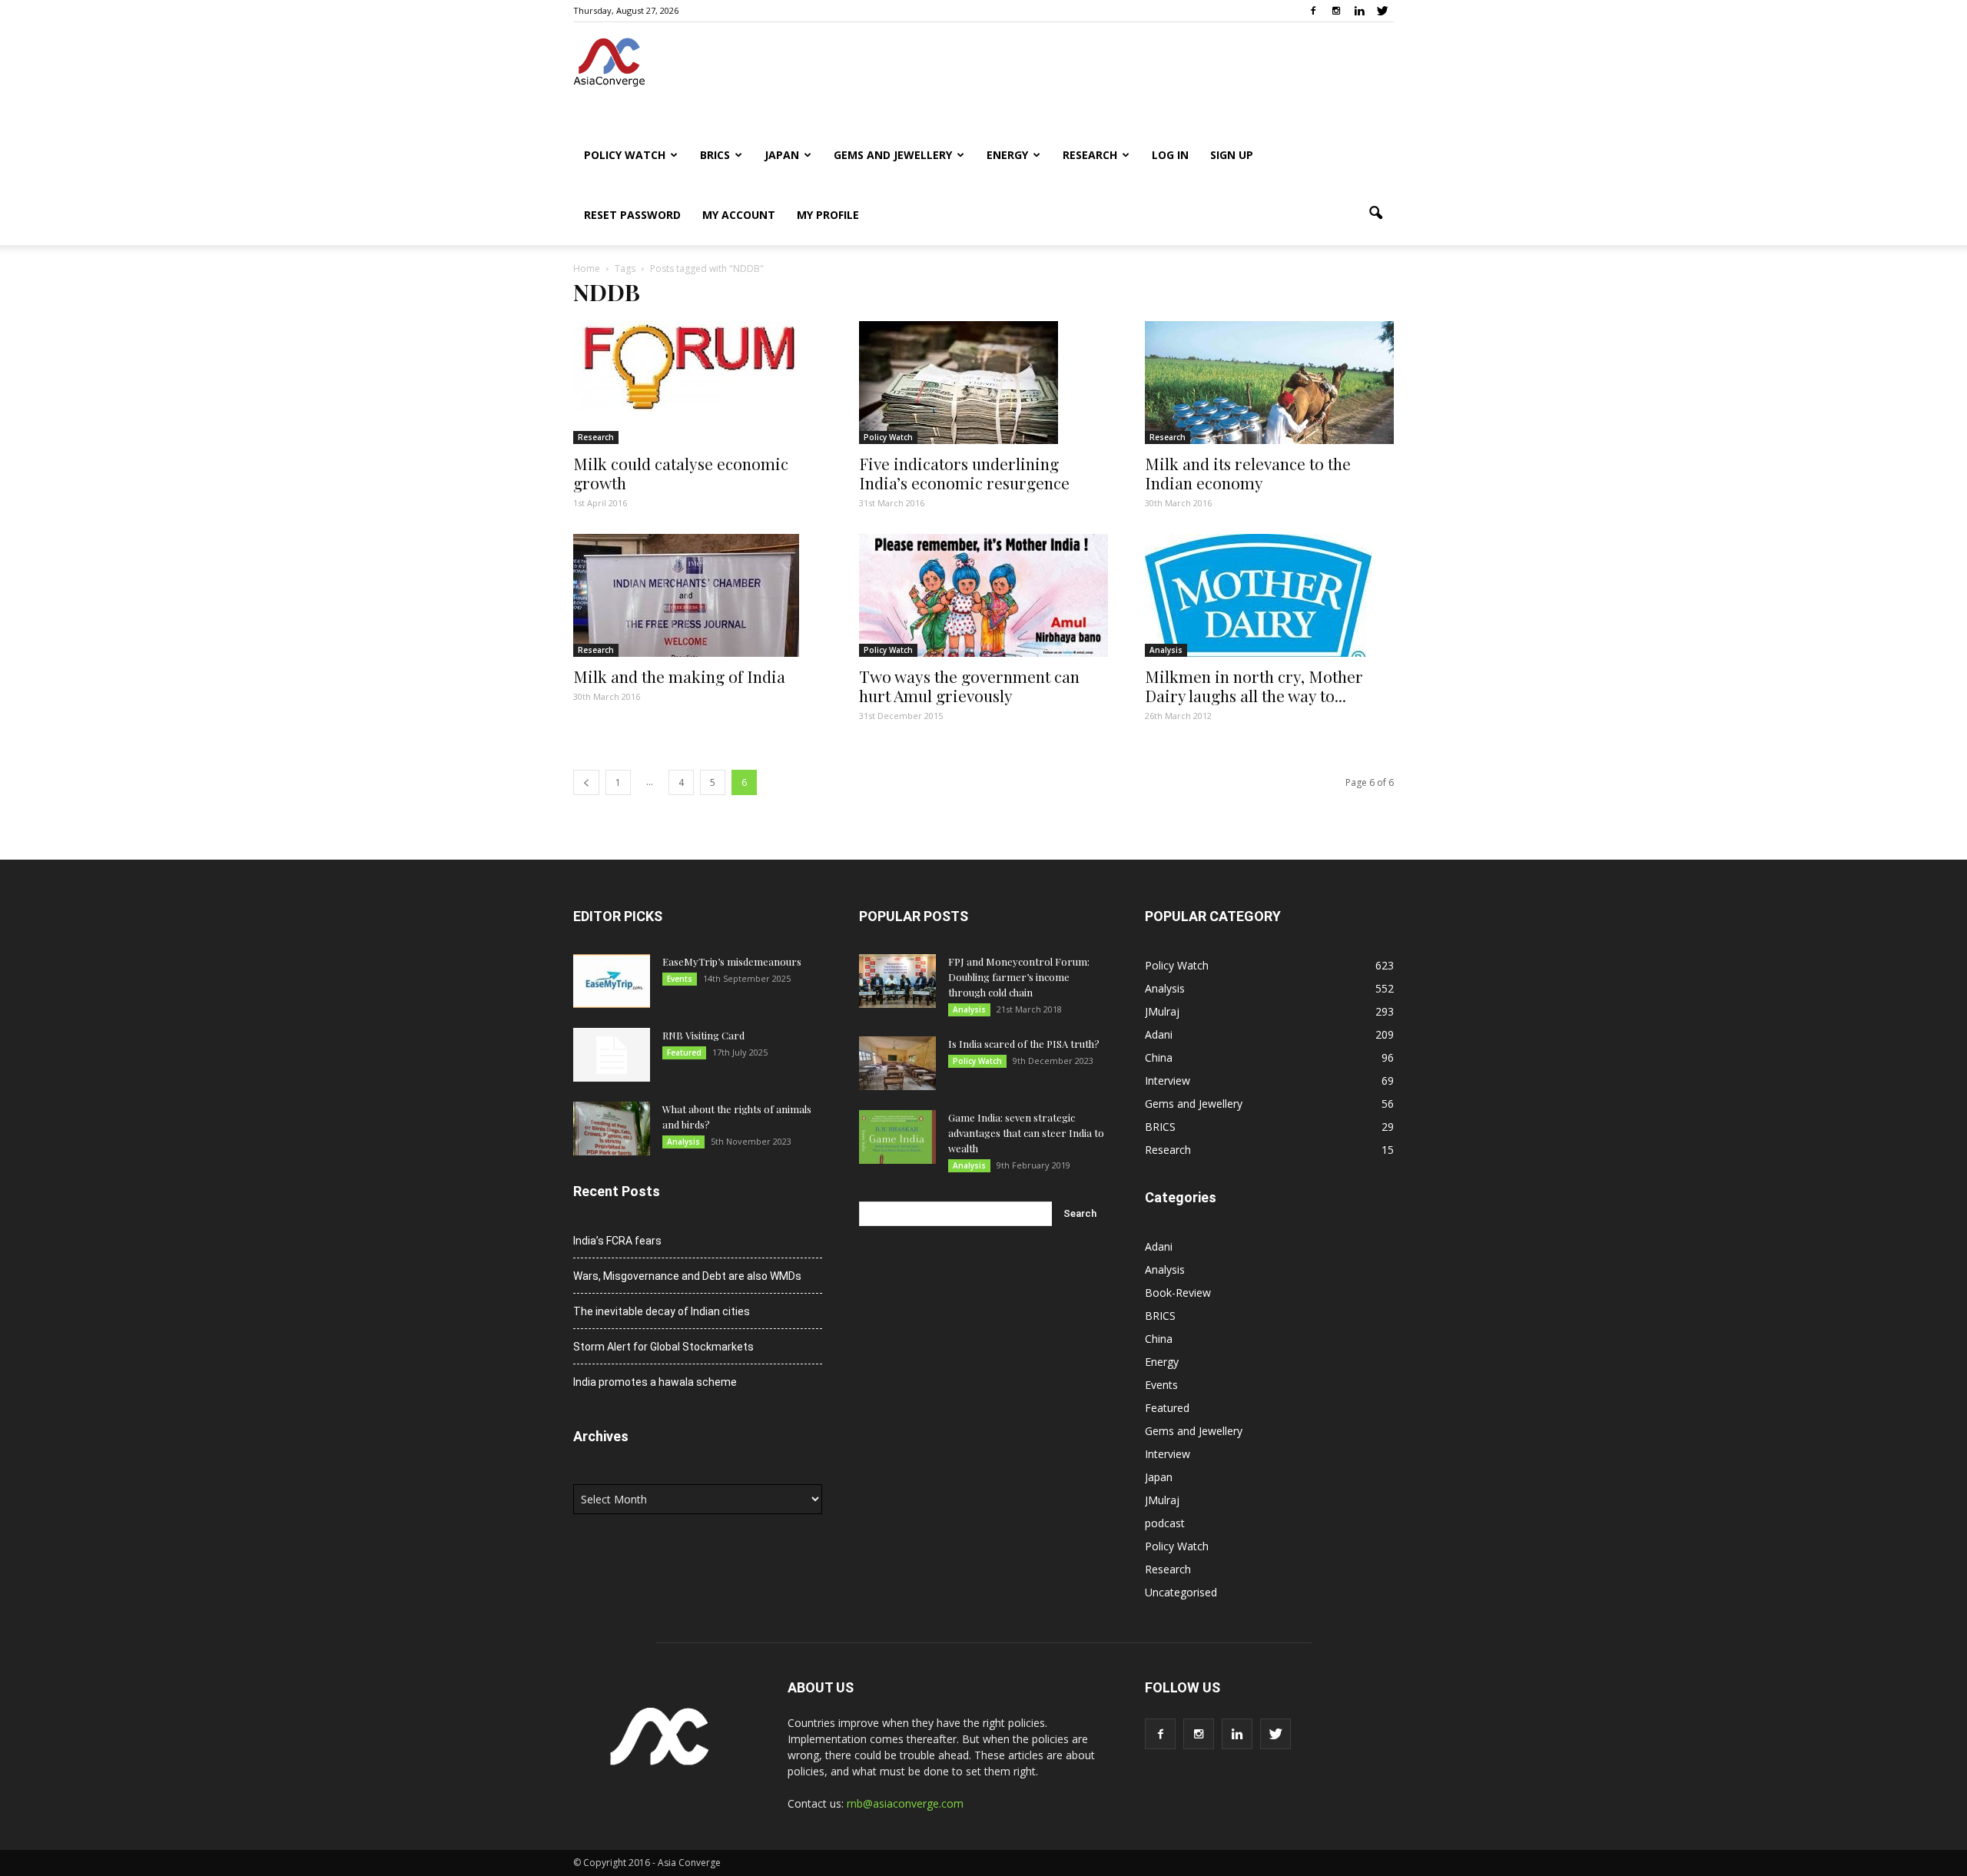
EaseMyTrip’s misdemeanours (732, 961)
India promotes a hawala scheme (655, 1382)
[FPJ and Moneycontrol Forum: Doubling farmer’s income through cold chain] (897, 981)
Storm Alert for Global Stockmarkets (663, 1347)
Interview (1168, 1081)
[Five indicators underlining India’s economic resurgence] (983, 383)
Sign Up (1232, 155)
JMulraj (1162, 1011)
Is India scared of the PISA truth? (1024, 1044)
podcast (1165, 1523)
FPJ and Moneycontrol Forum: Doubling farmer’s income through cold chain (1019, 977)
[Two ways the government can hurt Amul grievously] (983, 595)
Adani (1159, 1034)
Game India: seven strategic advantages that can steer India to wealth (1026, 1133)
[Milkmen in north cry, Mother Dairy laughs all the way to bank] (1269, 595)
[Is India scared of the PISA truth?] (897, 1063)
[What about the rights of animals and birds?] (612, 1129)
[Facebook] (1313, 11)
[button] (1375, 214)
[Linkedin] (1359, 11)
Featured (684, 1052)
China (1159, 1057)
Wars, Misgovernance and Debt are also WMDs (687, 1276)
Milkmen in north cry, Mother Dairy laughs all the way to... (1254, 686)
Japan (782, 155)
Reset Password (632, 215)
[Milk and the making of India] (698, 595)
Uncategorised (1181, 1592)
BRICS (715, 155)
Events (680, 979)
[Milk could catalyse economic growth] (698, 366)
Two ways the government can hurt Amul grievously (969, 686)
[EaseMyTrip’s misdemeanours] (612, 981)
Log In (1170, 155)
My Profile (828, 215)
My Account (739, 215)
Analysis (1166, 650)
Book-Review (1178, 1293)
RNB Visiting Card (703, 1035)
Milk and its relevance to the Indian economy (1248, 473)
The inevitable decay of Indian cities (662, 1311)
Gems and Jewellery (893, 155)
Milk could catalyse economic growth (681, 473)
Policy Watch (625, 155)
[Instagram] (1336, 11)
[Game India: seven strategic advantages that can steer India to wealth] (897, 1137)
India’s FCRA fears (617, 1241)
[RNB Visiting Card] (612, 1055)
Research (1090, 155)
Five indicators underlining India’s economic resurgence (964, 473)
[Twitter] (1382, 11)
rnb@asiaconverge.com (905, 1803)
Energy (1007, 155)
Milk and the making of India (679, 676)
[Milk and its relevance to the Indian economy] (1269, 383)
